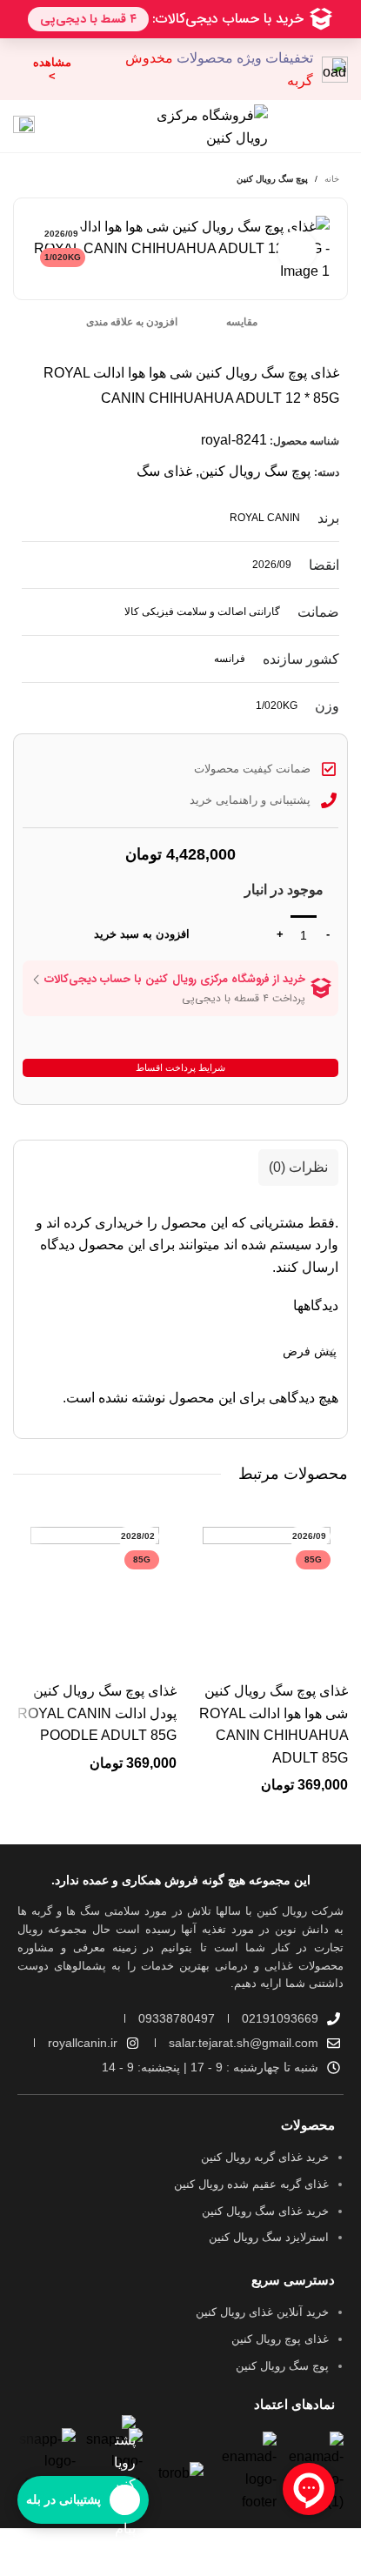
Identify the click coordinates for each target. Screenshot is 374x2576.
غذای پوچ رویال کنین (280, 2339)
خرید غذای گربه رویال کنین (265, 2157)
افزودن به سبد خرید (142, 934)
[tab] (298, 1168)
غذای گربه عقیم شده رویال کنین (251, 2184)
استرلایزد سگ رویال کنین (269, 2237)
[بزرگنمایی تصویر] (297, 250)
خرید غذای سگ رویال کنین (265, 2211)
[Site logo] (200, 125)
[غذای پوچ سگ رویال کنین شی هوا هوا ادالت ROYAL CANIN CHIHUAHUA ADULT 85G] (267, 1591)
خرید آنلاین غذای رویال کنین (262, 2312)
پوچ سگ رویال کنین (272, 179)
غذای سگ (164, 471)
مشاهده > (52, 69)
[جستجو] (62, 126)
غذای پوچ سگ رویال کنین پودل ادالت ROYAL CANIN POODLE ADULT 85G (97, 1713)
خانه (332, 179)
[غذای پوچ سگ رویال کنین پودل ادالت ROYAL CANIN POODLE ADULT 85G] (95, 1591)
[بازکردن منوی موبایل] (336, 126)
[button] (245, 1784)
